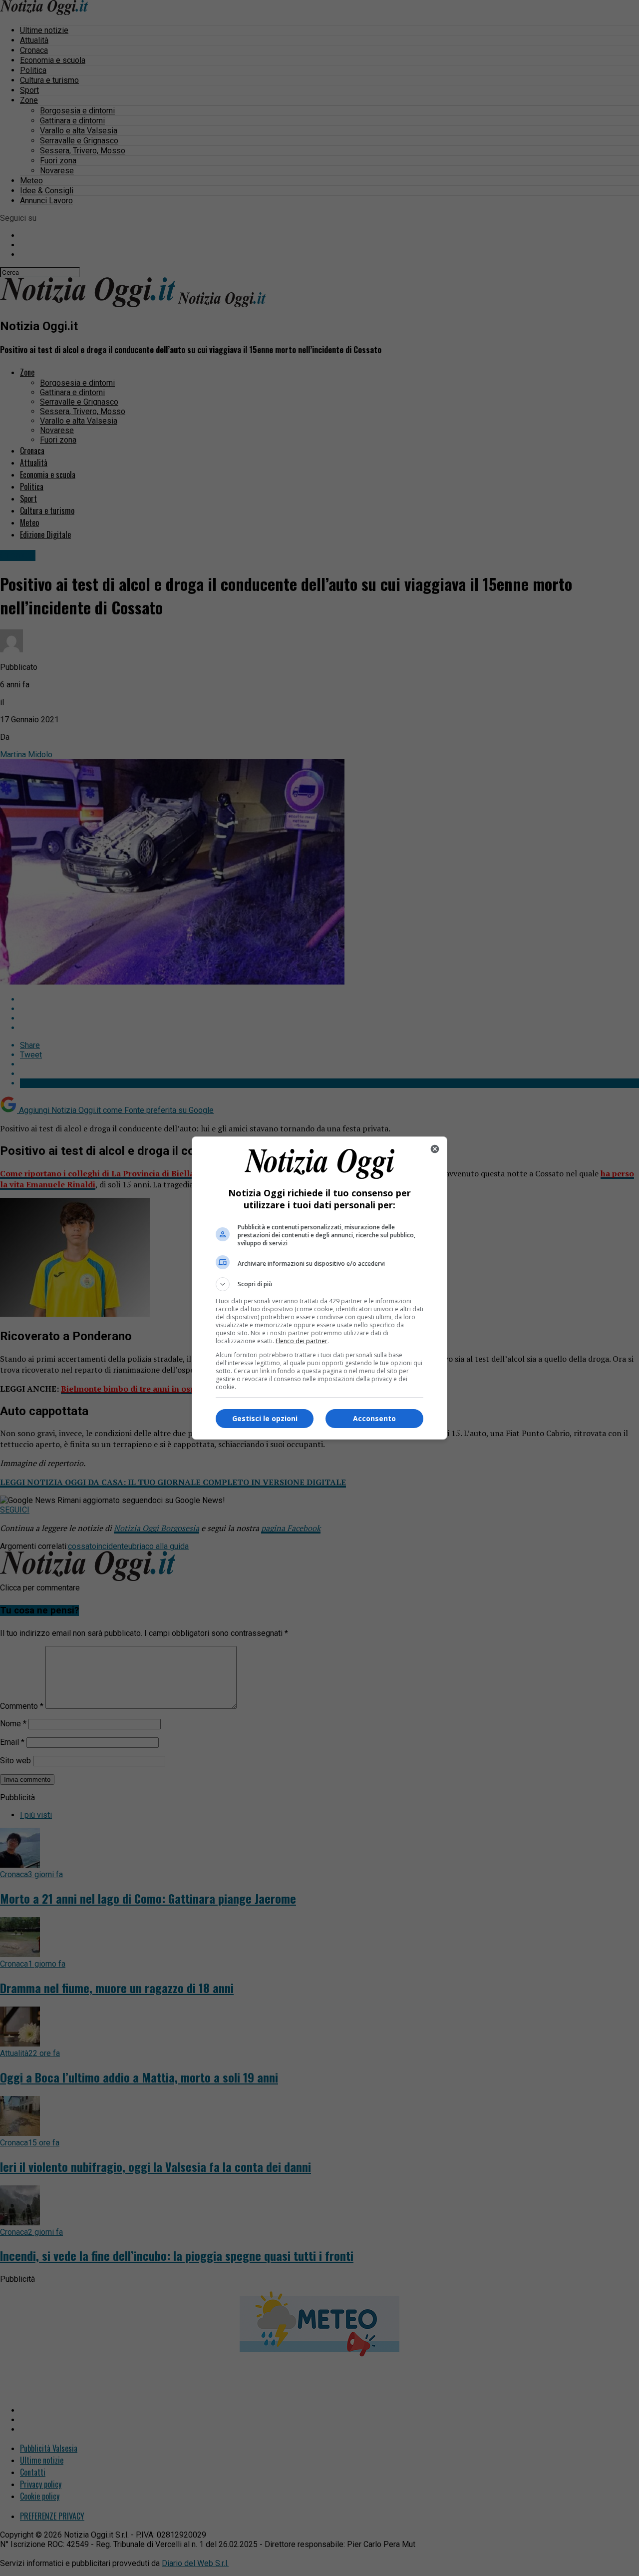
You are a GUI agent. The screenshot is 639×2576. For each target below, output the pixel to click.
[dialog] (319, 1288)
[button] (319, 1284)
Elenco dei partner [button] (302, 1341)
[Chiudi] (435, 1149)
